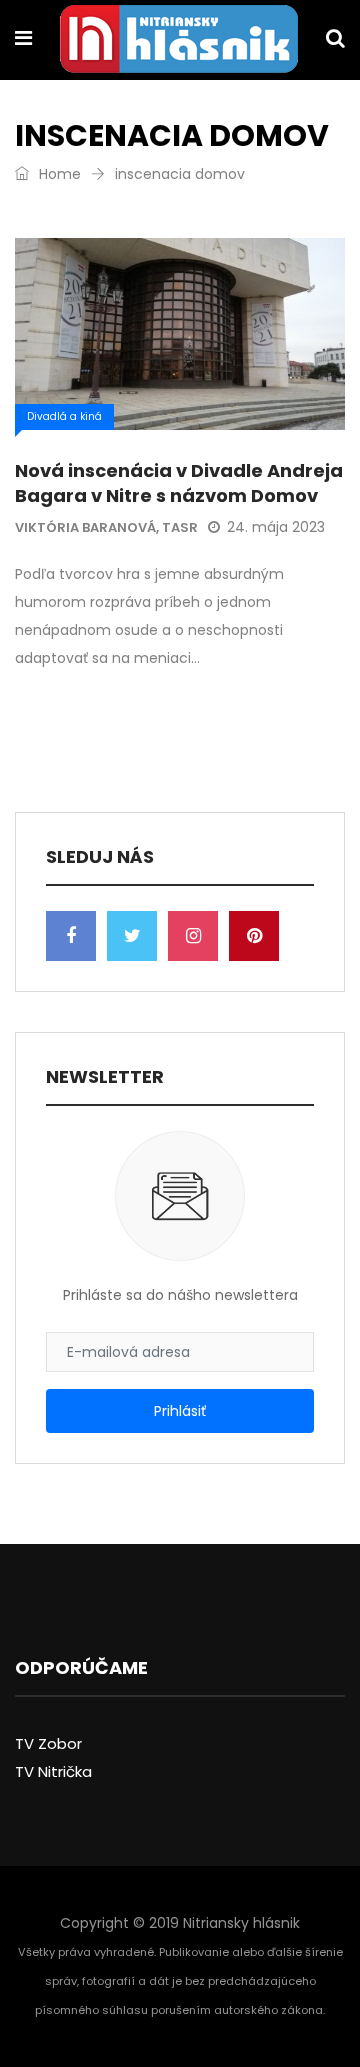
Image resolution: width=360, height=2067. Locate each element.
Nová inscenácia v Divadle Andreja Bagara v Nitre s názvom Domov (179, 483)
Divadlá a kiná (64, 416)
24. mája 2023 (276, 527)
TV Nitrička (53, 1771)
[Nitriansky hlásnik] (179, 41)
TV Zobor (48, 1743)
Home (58, 174)
